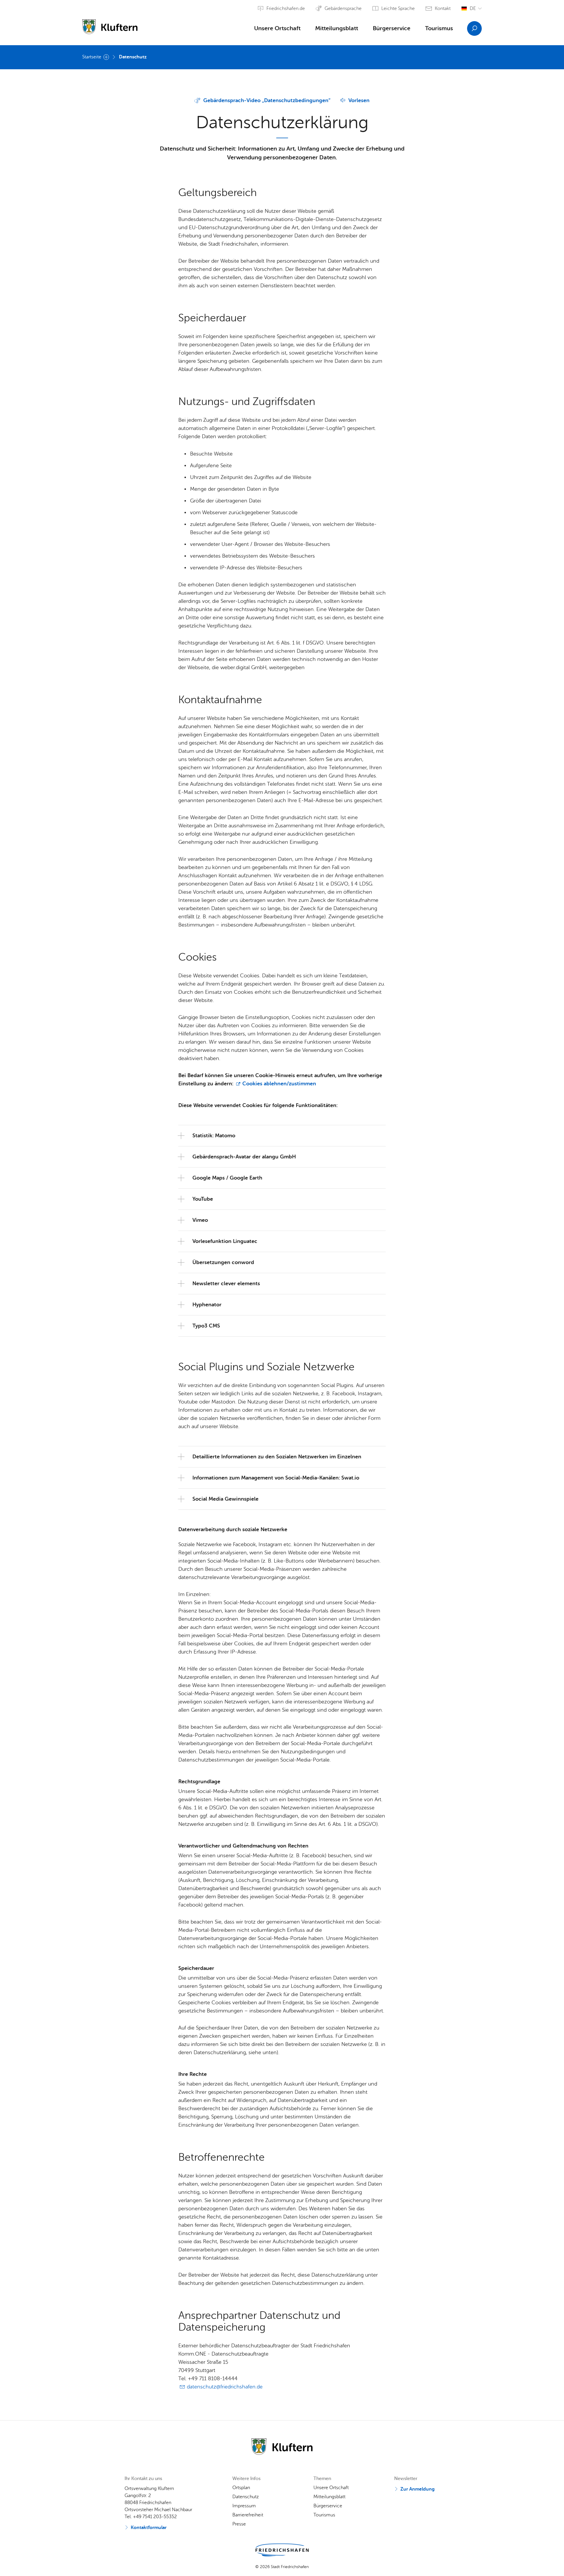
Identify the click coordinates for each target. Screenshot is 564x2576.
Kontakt (443, 9)
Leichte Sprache (398, 9)
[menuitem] (277, 30)
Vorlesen (359, 100)
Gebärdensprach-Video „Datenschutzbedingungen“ (267, 100)
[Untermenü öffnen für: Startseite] (106, 57)
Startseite (92, 57)
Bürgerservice (392, 28)
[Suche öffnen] (474, 28)
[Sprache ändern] (472, 9)
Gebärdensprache (343, 9)
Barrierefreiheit (248, 2515)
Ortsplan (241, 2488)
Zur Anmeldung (418, 2489)
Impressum (244, 2506)
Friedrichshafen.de (286, 9)
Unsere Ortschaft (277, 28)
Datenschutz (133, 57)
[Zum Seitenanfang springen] (557, 2561)
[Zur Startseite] (110, 24)
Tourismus (439, 28)
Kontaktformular (149, 2528)
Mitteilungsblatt (337, 28)
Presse (239, 2524)
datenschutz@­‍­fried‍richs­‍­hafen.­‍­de (225, 2387)
